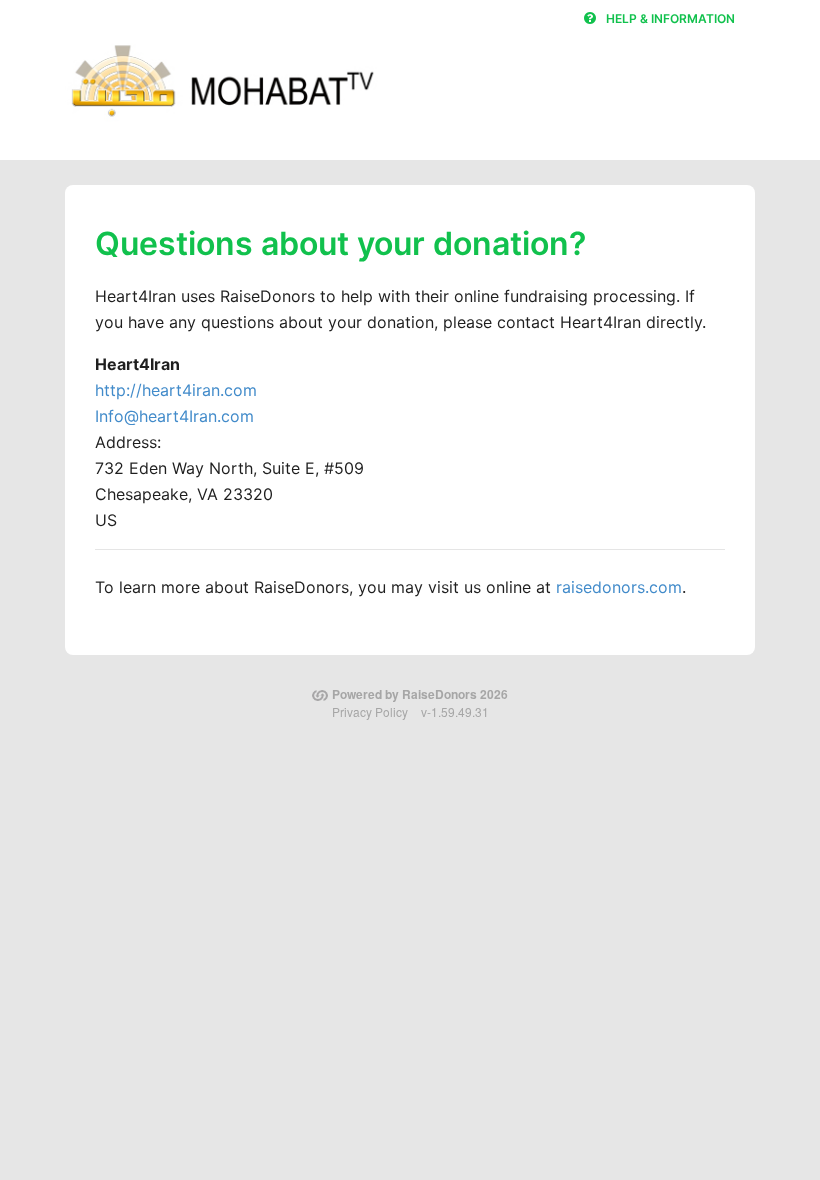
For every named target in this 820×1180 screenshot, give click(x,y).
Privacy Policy (370, 711)
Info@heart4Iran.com (174, 416)
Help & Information (670, 18)
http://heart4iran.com (176, 390)
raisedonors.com (619, 587)
